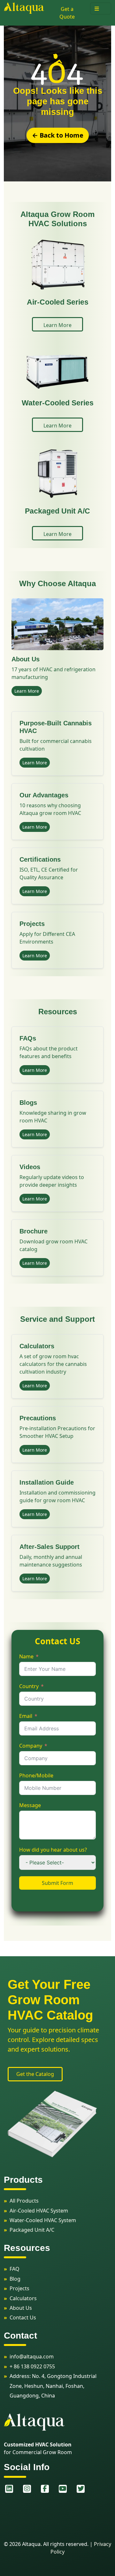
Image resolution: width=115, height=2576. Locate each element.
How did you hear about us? (53, 1850)
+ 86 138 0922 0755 (32, 2366)
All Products (24, 2201)
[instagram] (27, 2489)
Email (26, 1716)
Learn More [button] (57, 325)
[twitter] (80, 2489)
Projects (19, 2288)
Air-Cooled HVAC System (39, 2211)
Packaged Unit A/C (32, 2230)
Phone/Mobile (36, 1775)
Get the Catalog (35, 2074)
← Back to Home (58, 135)
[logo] (24, 8)
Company (31, 1746)
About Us (21, 2308)
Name (26, 1656)
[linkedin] (9, 2489)
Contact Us (23, 2317)
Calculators (23, 2298)
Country (29, 1686)
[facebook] (45, 2489)
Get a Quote (67, 13)
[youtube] (63, 2489)
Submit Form (57, 1883)
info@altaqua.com (32, 2357)
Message (30, 1805)
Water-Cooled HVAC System (43, 2220)
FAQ (15, 2269)
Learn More (27, 691)
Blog (15, 2279)
